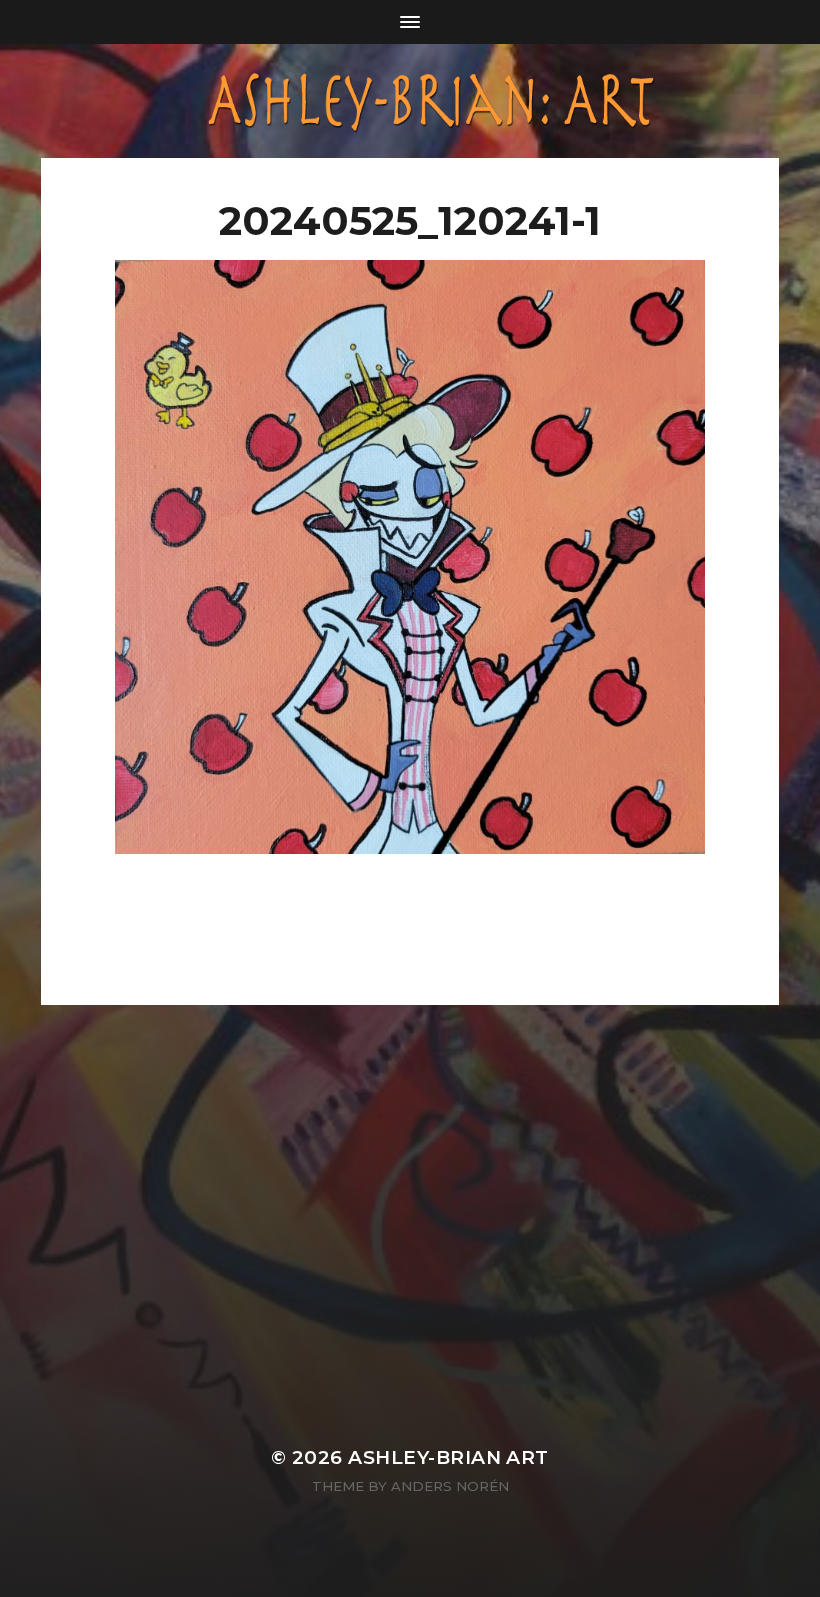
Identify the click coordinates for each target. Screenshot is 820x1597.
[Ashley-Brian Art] (410, 101)
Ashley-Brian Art (448, 1457)
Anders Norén (450, 1486)
